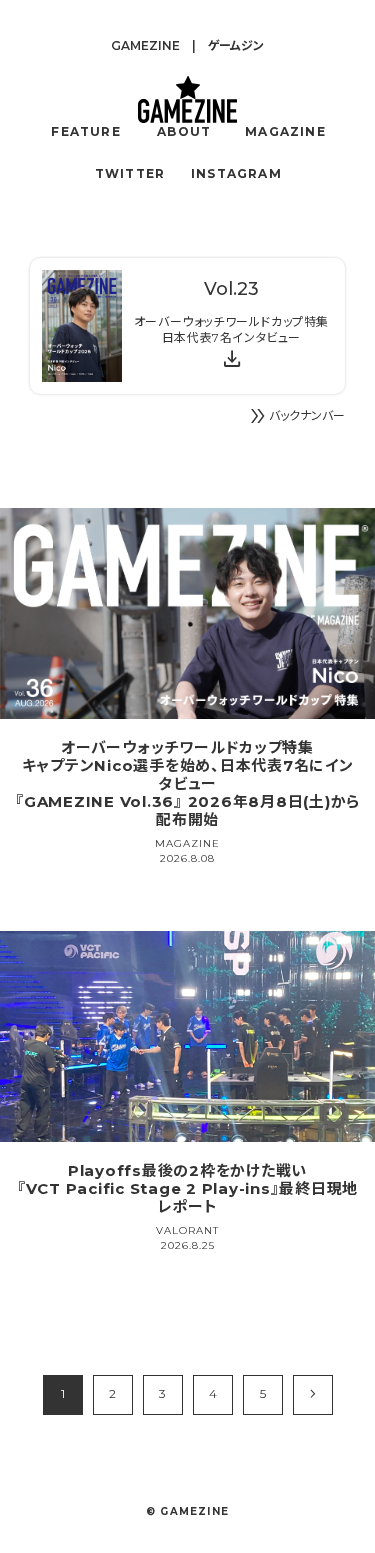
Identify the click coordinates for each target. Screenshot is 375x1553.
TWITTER (130, 173)
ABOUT (184, 131)
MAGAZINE (285, 131)
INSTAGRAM (236, 173)
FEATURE (85, 131)
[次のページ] (313, 1395)
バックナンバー (295, 416)
